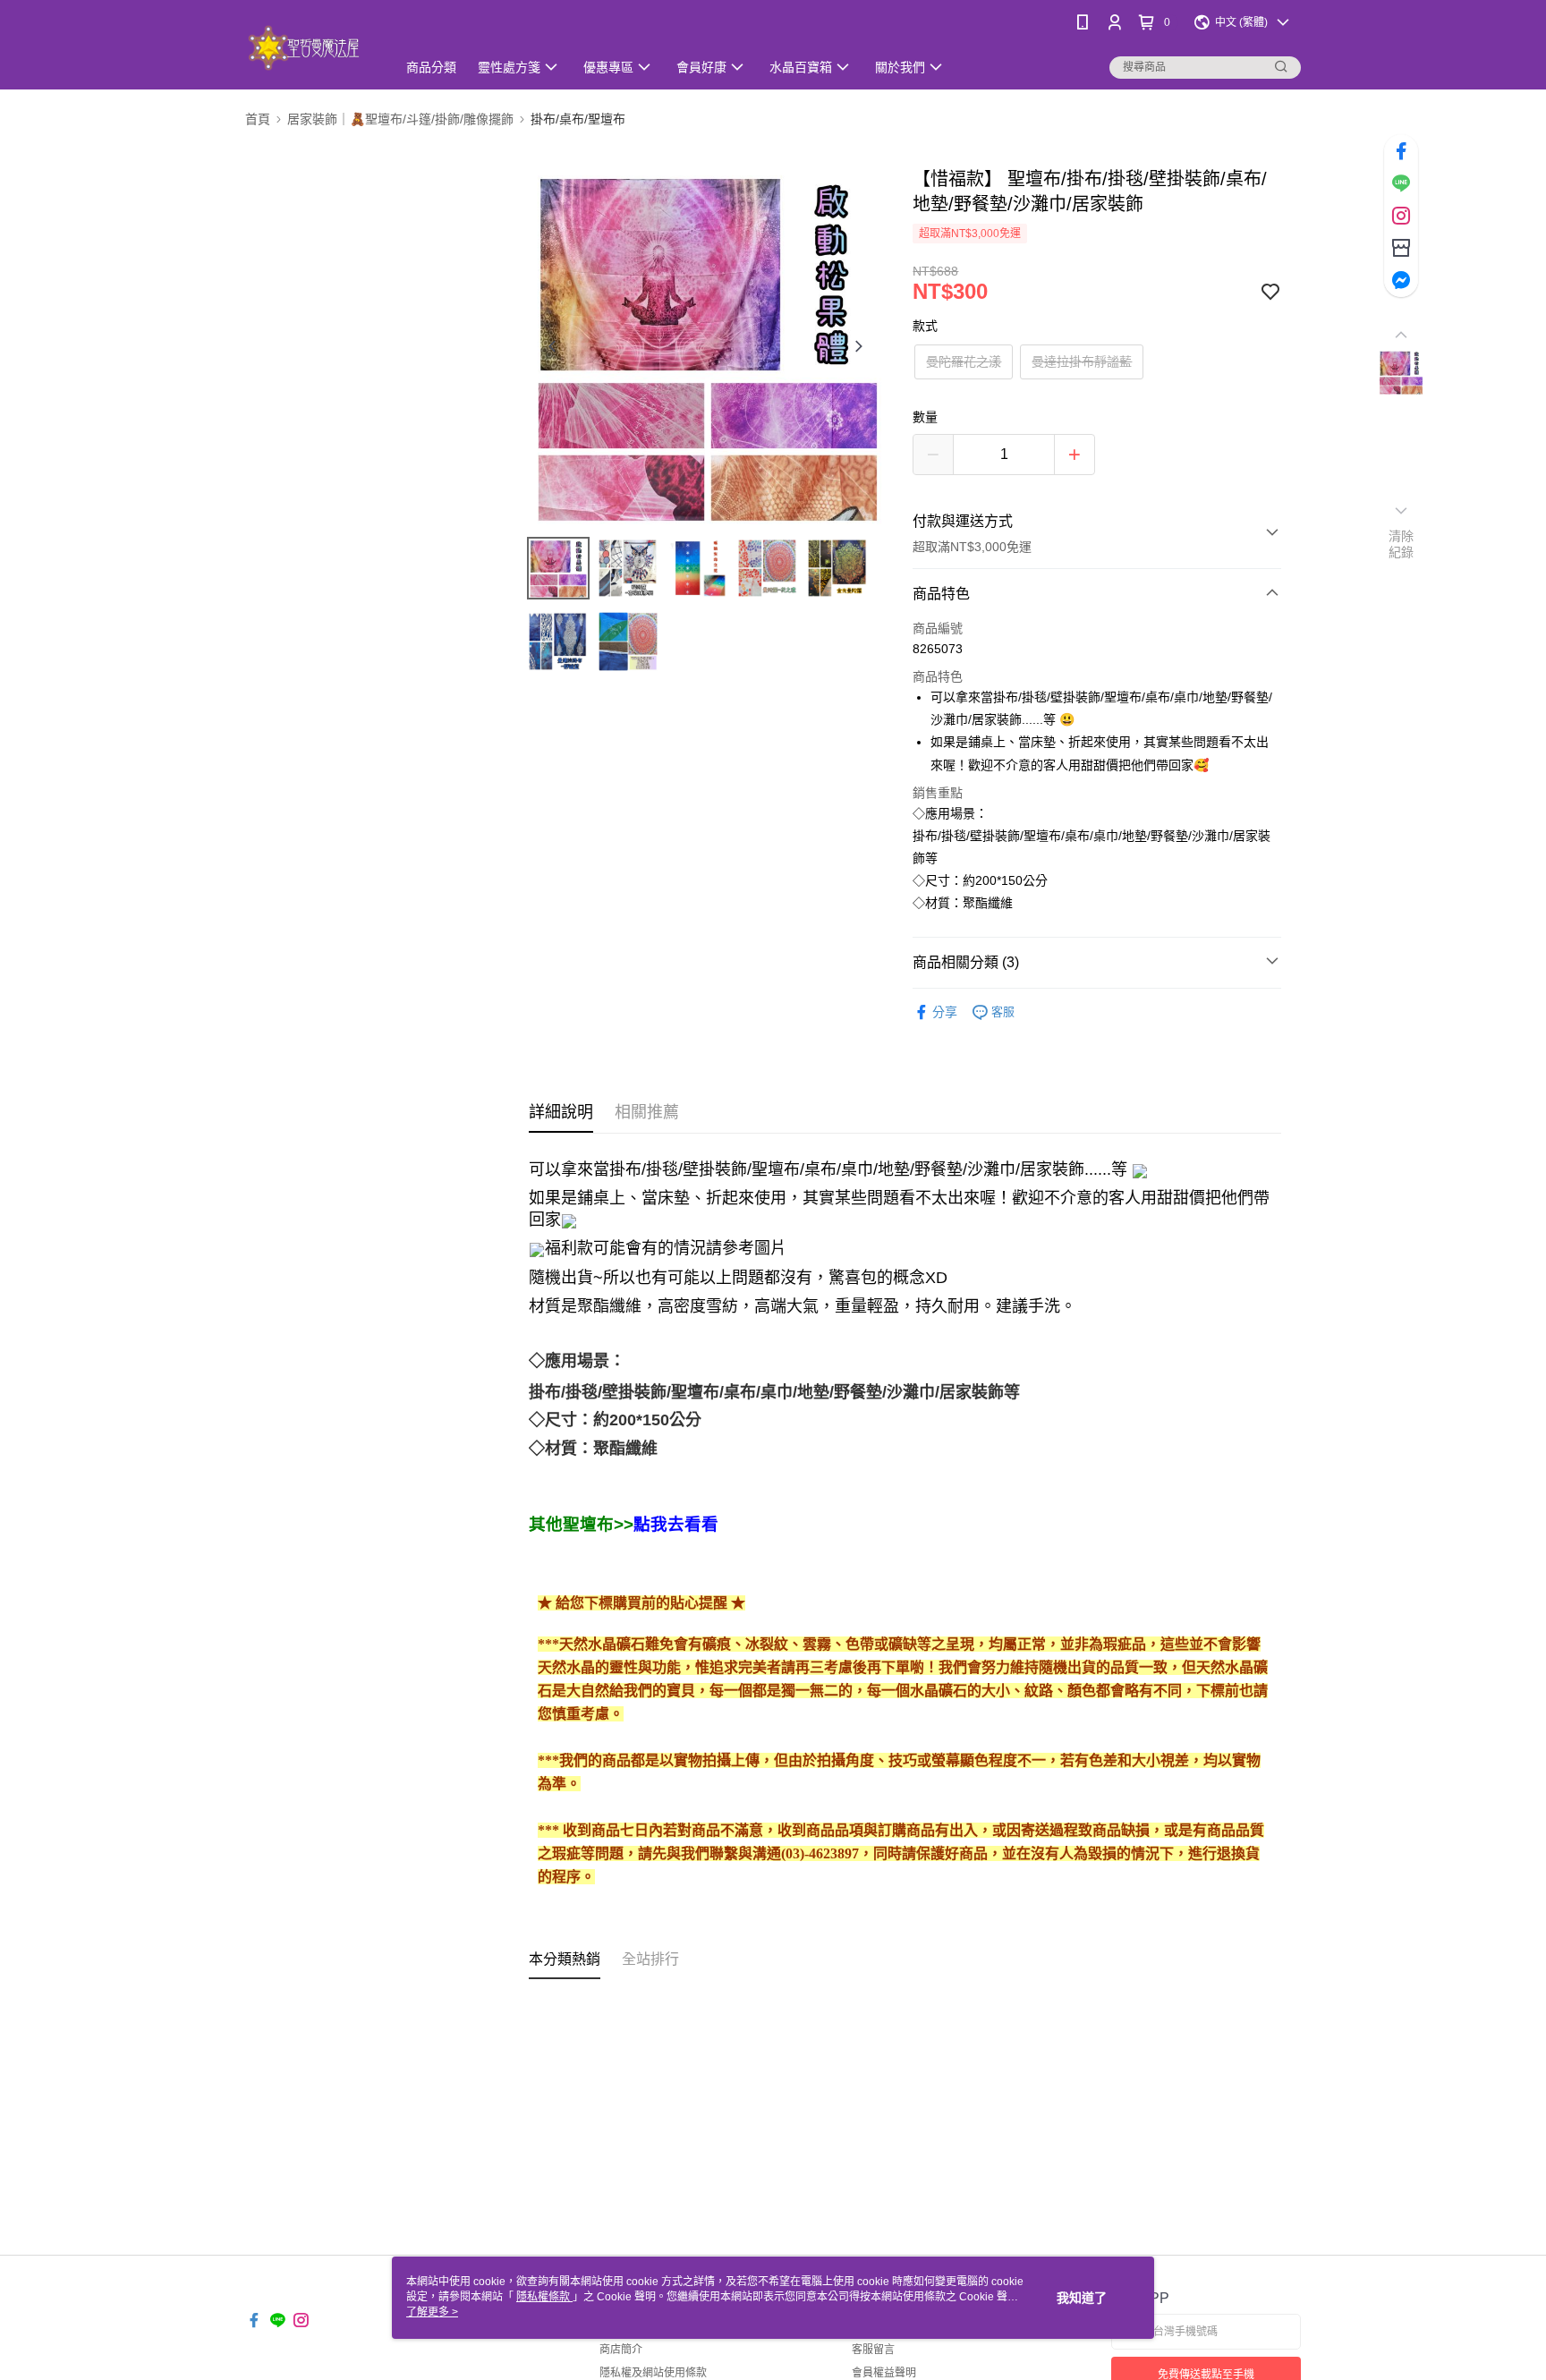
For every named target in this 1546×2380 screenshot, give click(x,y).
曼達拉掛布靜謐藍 (1082, 361)
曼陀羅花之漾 (964, 361)
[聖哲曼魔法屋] (310, 47)
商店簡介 (621, 2350)
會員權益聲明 (884, 2373)
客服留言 (873, 2350)
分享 (945, 1012)
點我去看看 (676, 1524)
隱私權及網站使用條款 (653, 2373)
